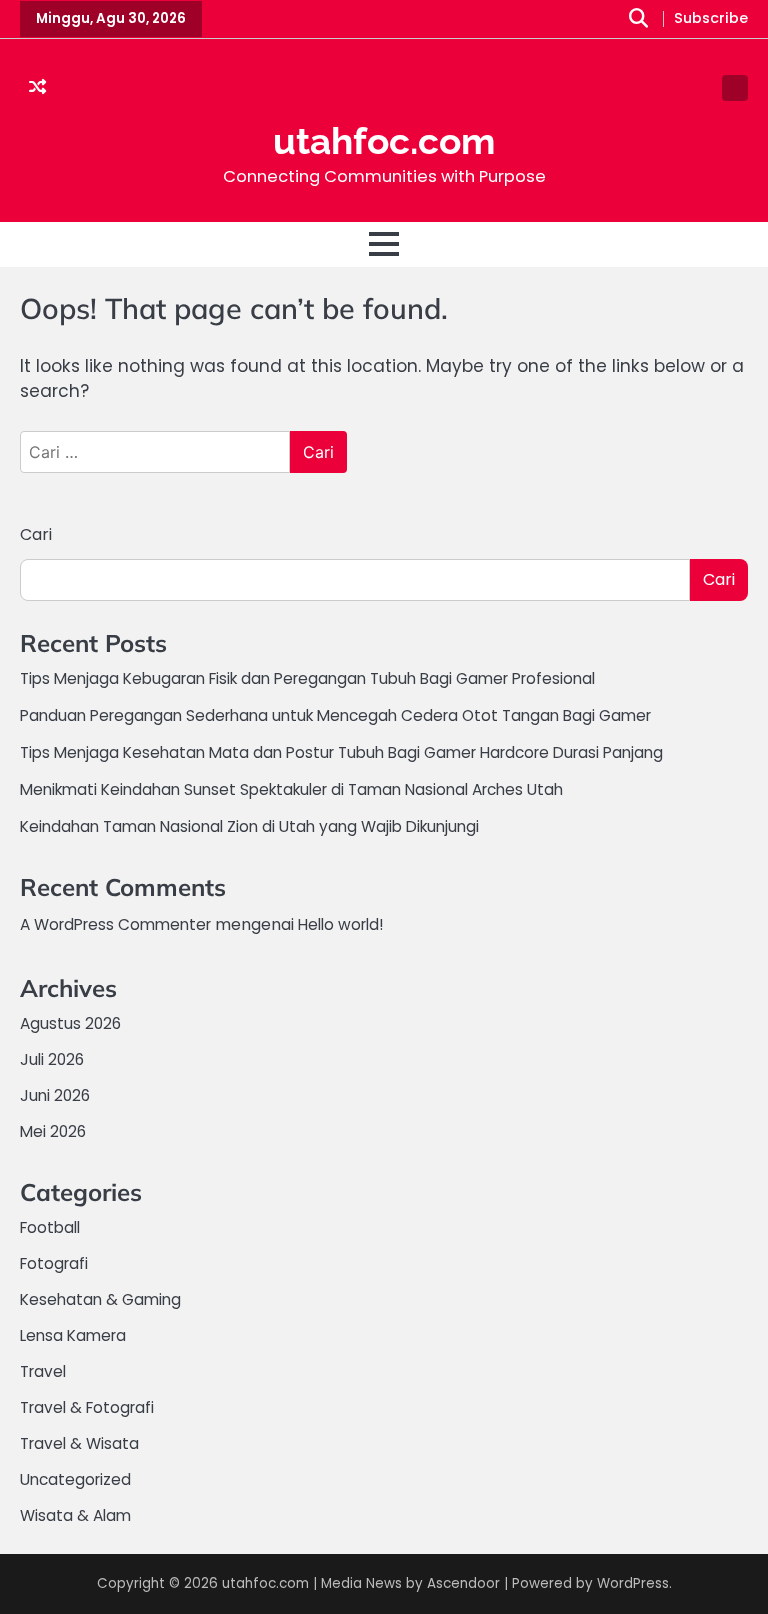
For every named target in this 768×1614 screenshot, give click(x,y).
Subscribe (711, 19)
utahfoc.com (384, 141)
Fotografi (54, 1263)
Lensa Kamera (73, 1335)
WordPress (633, 1583)
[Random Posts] (37, 88)
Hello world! (340, 924)
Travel (43, 1371)
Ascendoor (463, 1583)
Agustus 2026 (70, 1023)
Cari (36, 534)
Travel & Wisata (79, 1443)
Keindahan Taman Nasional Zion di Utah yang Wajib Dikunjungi (249, 826)
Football (50, 1227)
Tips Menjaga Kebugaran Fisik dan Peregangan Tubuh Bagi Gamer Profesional (307, 678)
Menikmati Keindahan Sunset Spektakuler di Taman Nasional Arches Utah (291, 789)
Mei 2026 (53, 1131)
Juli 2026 (52, 1059)
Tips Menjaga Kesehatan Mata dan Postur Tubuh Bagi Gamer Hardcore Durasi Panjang (341, 752)
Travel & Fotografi (87, 1407)
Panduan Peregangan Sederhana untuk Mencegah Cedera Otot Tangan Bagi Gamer (335, 715)
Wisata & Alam (75, 1515)
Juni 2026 (55, 1095)
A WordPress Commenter (115, 924)
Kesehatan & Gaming (100, 1299)
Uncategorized (75, 1479)
